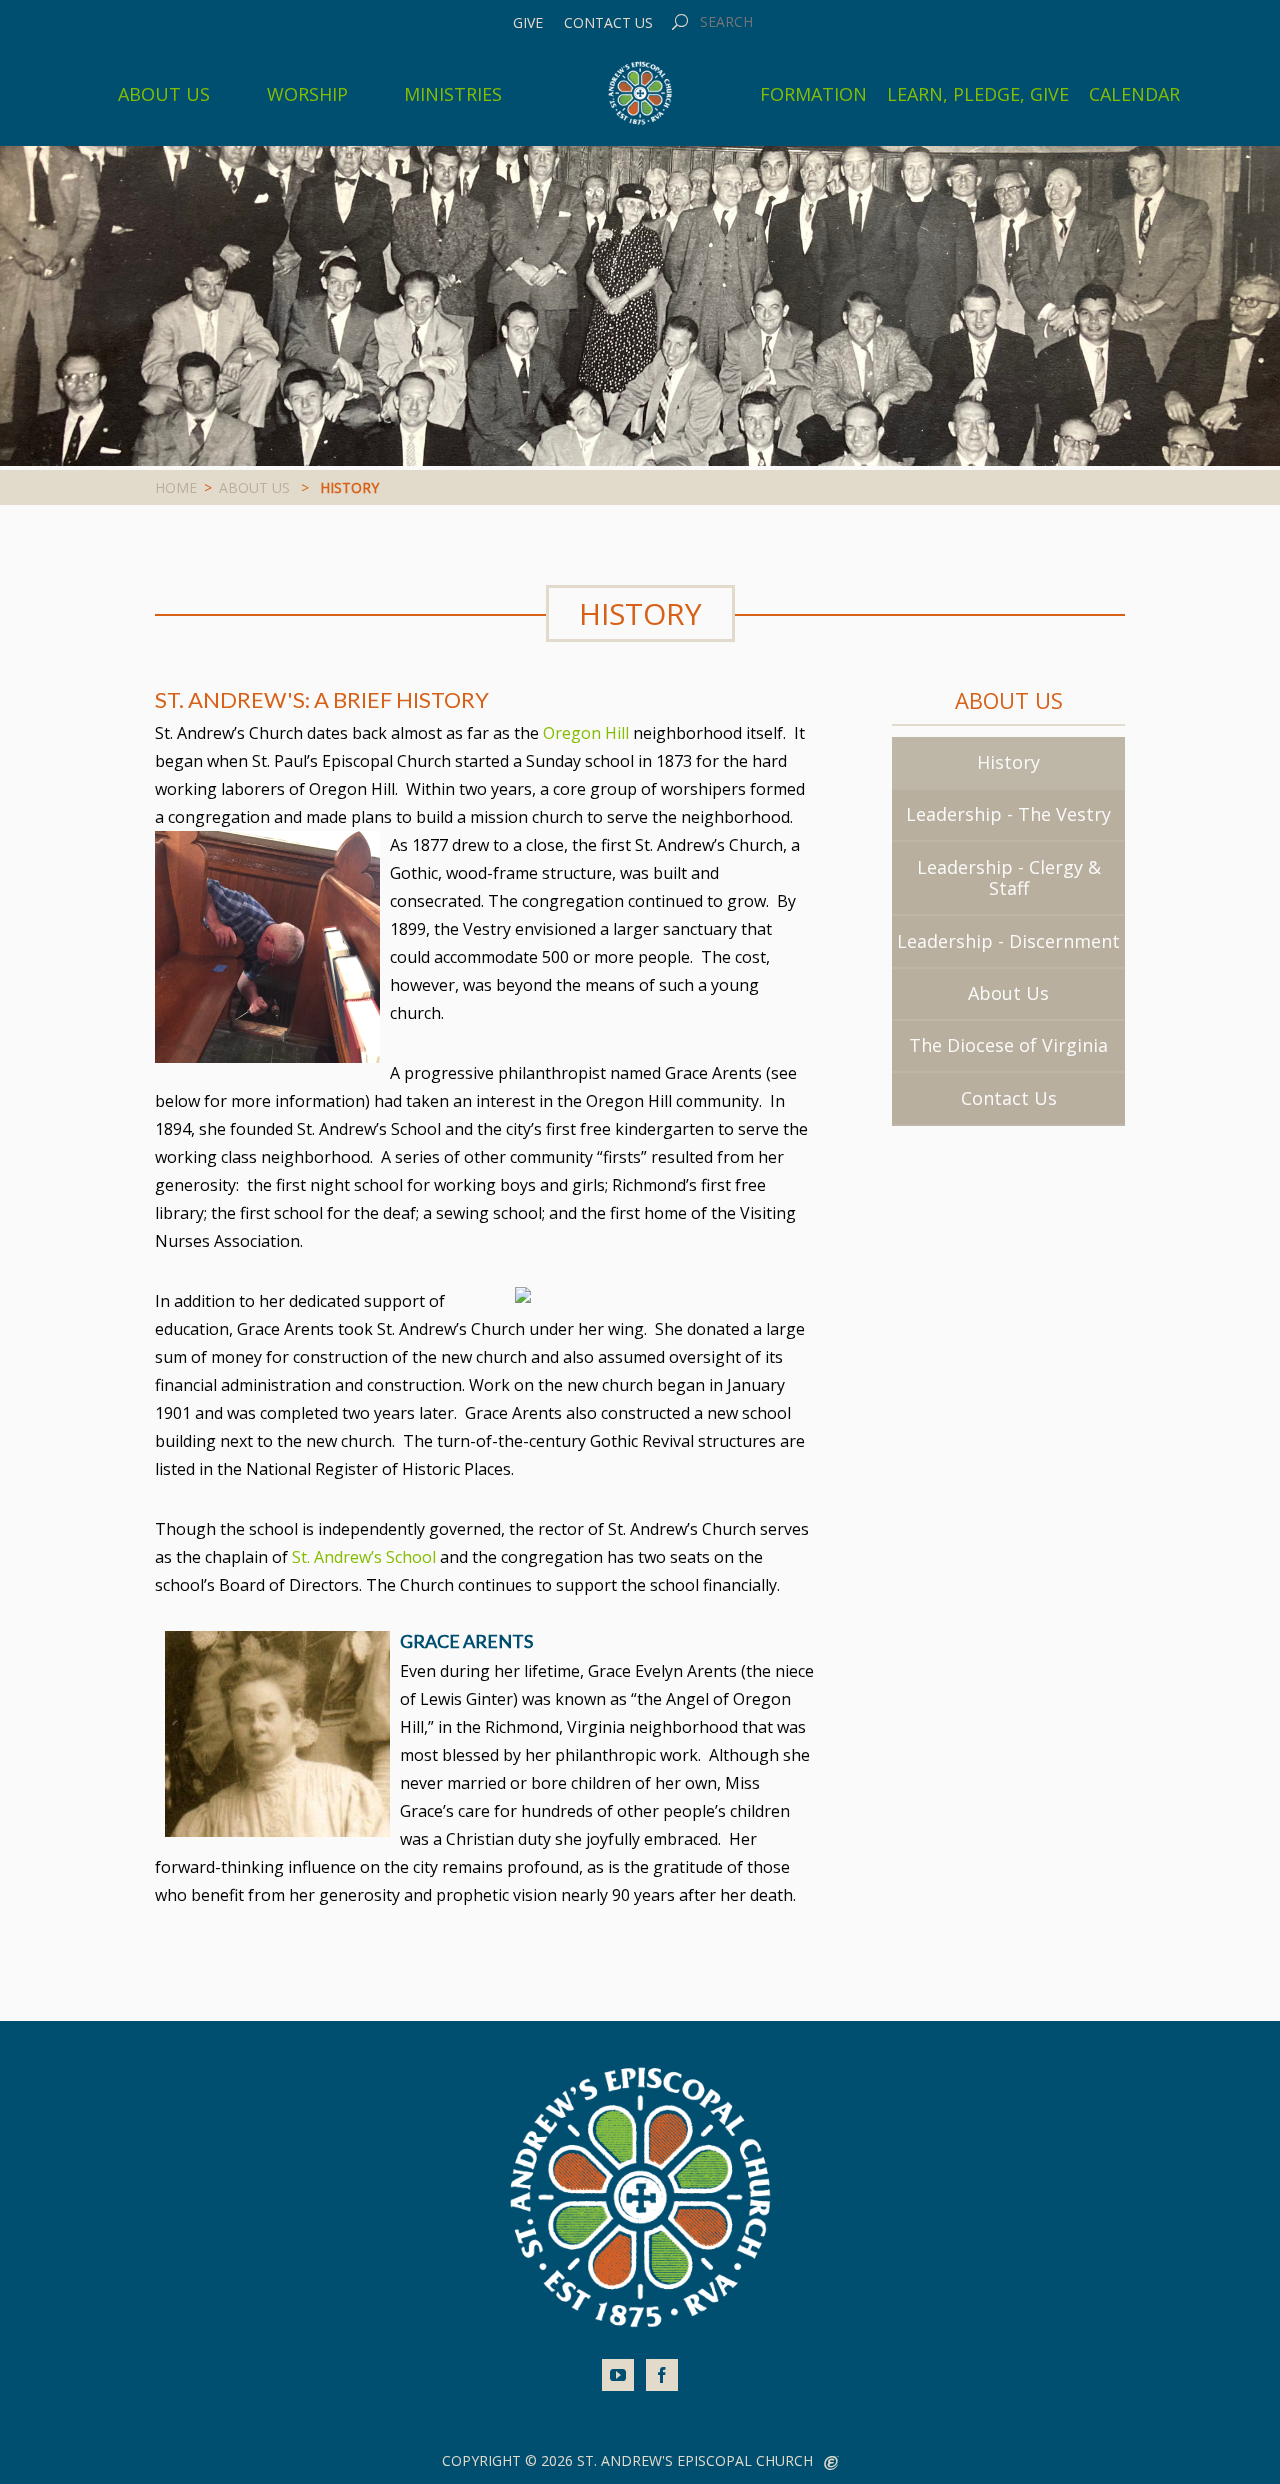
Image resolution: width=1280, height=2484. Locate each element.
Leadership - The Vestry (1008, 814)
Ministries (453, 94)
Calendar (1134, 94)
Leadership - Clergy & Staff (1009, 878)
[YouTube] (618, 2375)
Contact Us (608, 23)
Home (176, 487)
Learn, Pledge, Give (978, 94)
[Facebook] (662, 2375)
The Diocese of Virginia (1008, 1045)
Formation (813, 94)
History (1008, 762)
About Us (164, 94)
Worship (307, 94)
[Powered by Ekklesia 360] (831, 2463)
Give (528, 23)
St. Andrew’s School (364, 1557)
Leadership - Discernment (1008, 941)
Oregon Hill (586, 733)
